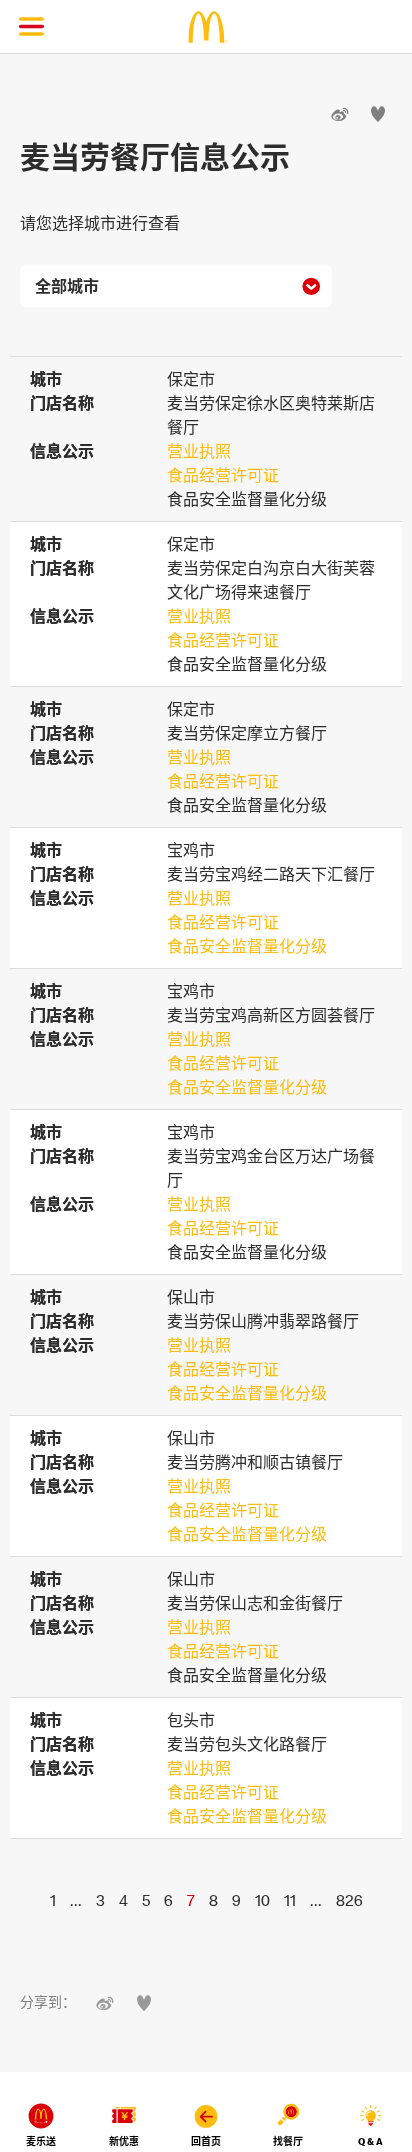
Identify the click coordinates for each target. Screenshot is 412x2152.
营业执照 (199, 451)
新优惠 (124, 2141)
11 (290, 1900)
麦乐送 (41, 2141)
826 (349, 1900)
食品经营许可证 (223, 475)
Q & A (370, 2141)
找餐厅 (288, 2141)
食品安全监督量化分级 (247, 946)
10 (262, 1900)
